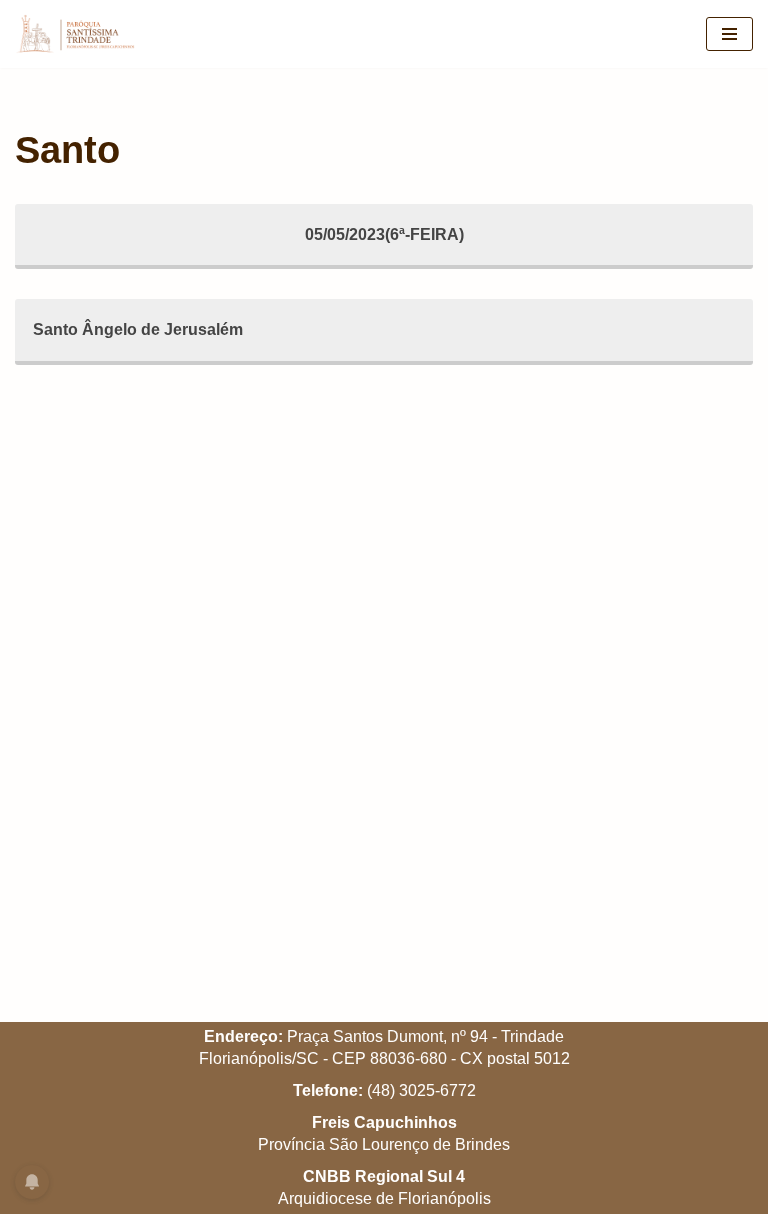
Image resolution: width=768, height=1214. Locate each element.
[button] (725, 28)
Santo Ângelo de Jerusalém (138, 329)
